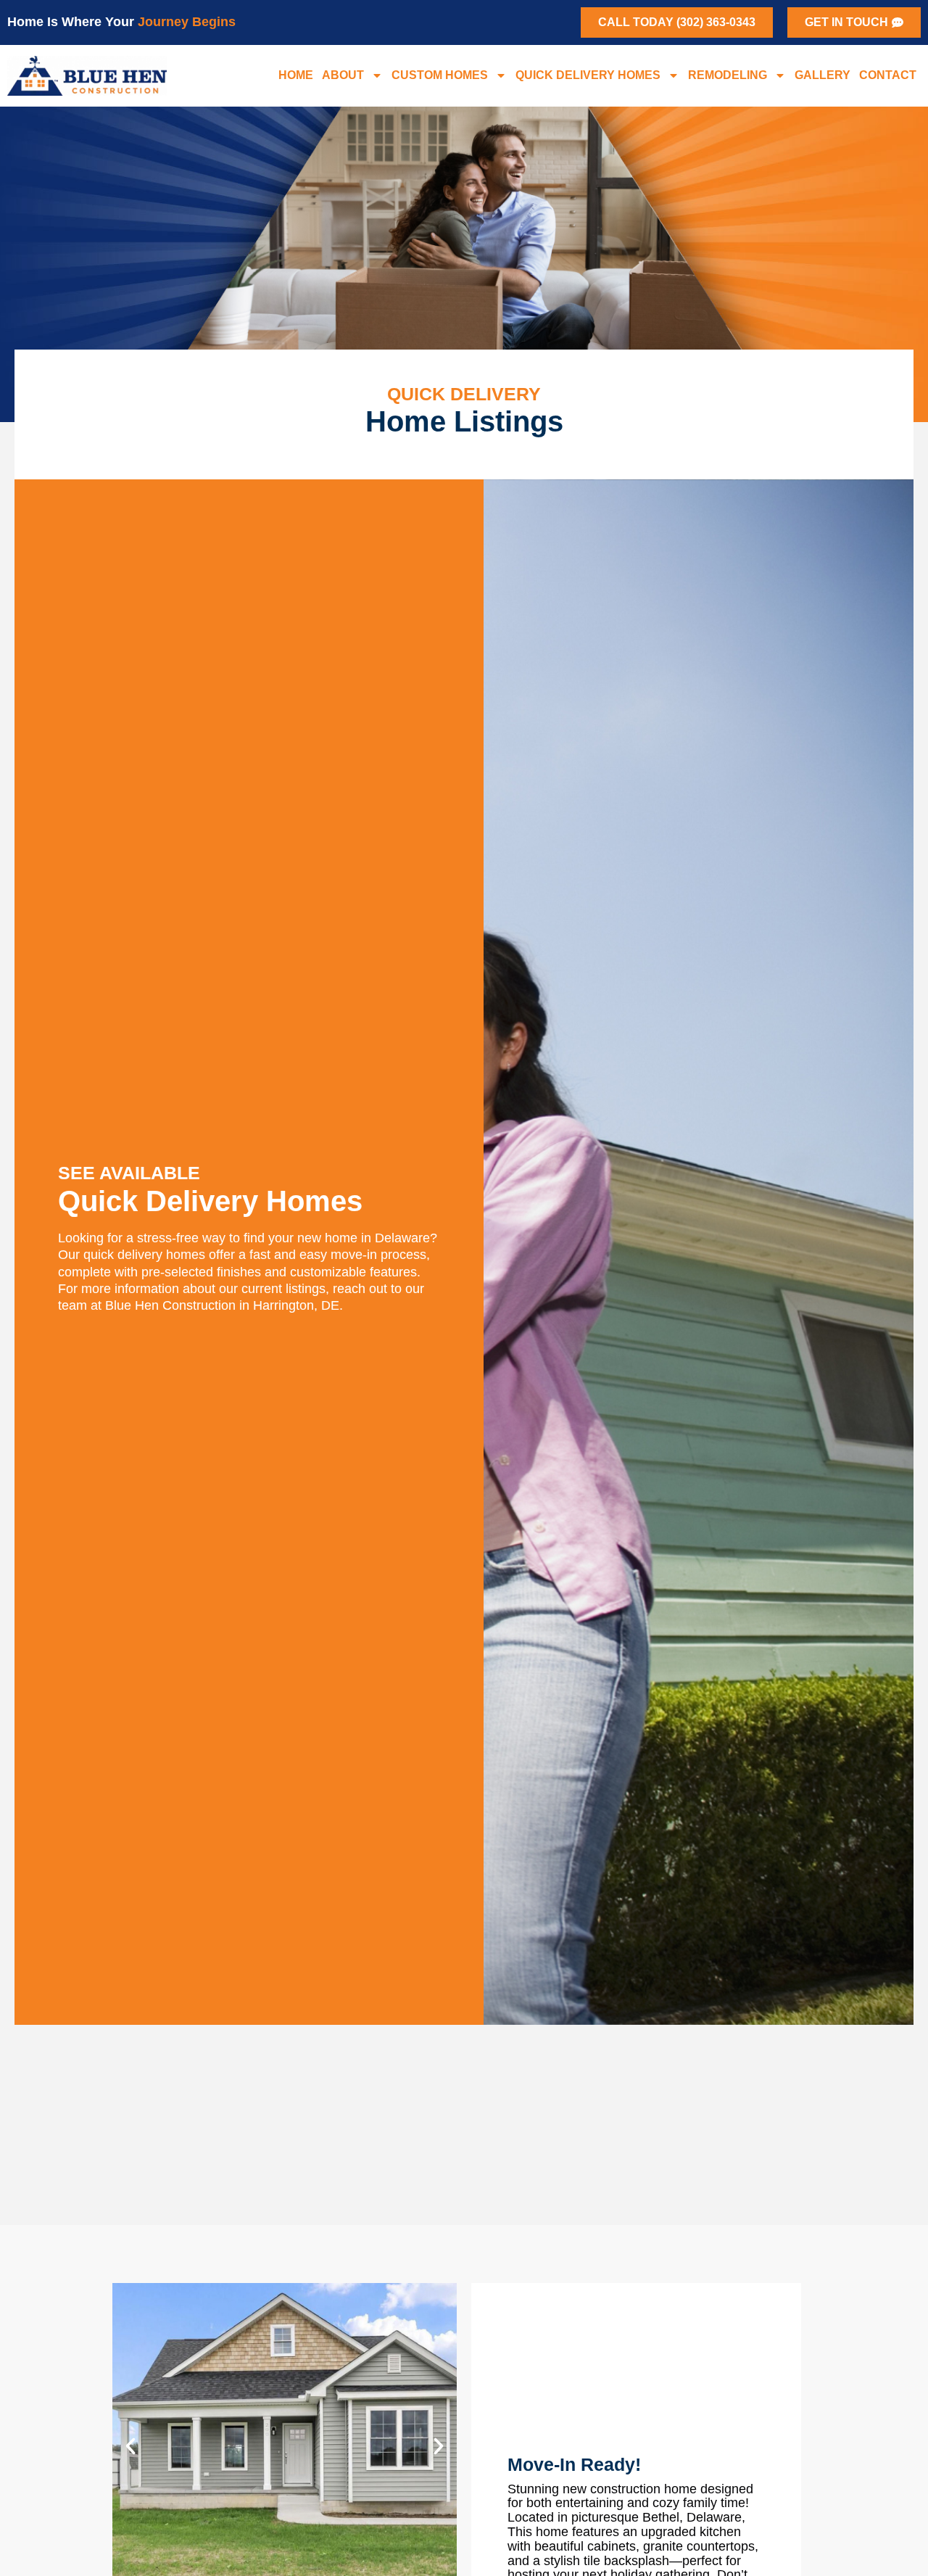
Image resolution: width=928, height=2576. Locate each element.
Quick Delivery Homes (588, 75)
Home (296, 75)
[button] (130, 2446)
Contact (888, 75)
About (343, 75)
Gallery (823, 75)
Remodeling (728, 75)
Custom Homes (440, 75)
